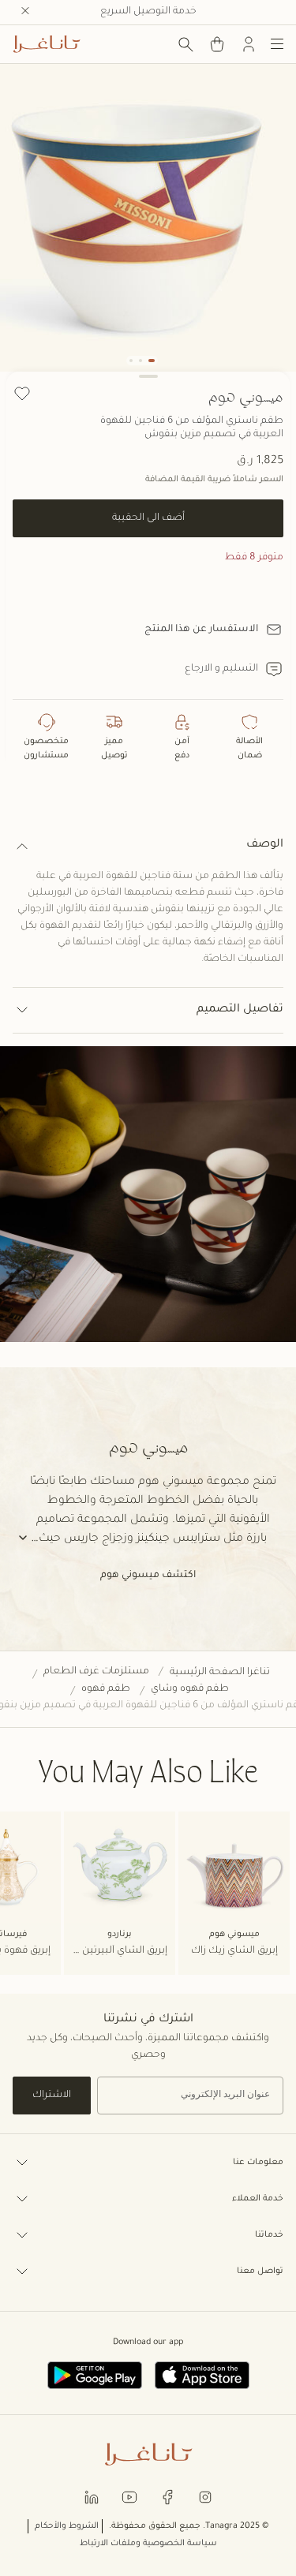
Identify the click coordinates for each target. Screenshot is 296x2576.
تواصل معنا (260, 2271)
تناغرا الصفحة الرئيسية (220, 1673)
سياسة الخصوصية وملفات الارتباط (148, 2544)
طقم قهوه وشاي (190, 1689)
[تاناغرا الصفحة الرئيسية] (47, 44)
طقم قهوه (106, 1689)
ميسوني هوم (246, 396)
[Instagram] (205, 2496)
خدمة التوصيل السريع (148, 12)
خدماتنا (269, 2235)
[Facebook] (167, 2496)
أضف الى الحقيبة (148, 518)
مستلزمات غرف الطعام (96, 1672)
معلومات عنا (258, 2163)
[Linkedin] (92, 2496)
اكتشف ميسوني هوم (148, 1576)
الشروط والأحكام (67, 2526)
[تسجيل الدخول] (249, 44)
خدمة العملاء (258, 2199)
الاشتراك (52, 2096)
